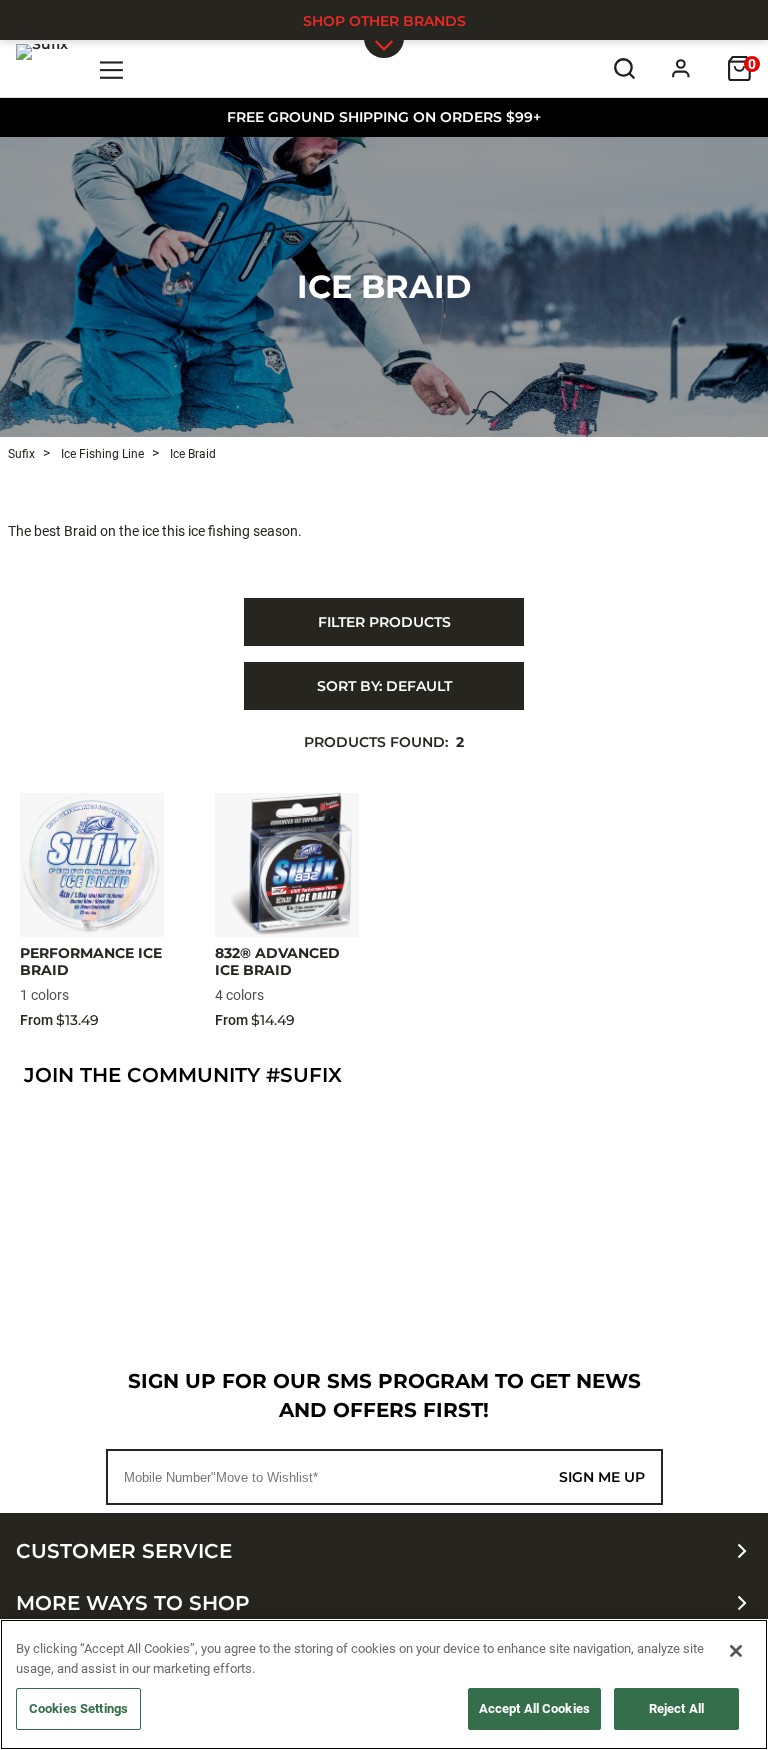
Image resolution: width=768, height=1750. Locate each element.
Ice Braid (384, 286)
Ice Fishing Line (101, 454)
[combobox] (384, 686)
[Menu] (112, 68)
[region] (384, 1684)
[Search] (624, 68)
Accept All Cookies (534, 1708)
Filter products (384, 622)
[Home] (42, 68)
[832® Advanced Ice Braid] (287, 865)
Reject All (676, 1708)
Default (384, 686)
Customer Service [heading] (124, 1551)
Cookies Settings (78, 1708)
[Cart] (739, 68)
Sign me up (602, 1477)
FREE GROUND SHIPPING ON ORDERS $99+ (384, 117)
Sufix (21, 454)
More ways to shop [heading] (133, 1603)
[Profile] (681, 68)
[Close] (736, 1651)
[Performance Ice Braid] (92, 865)
